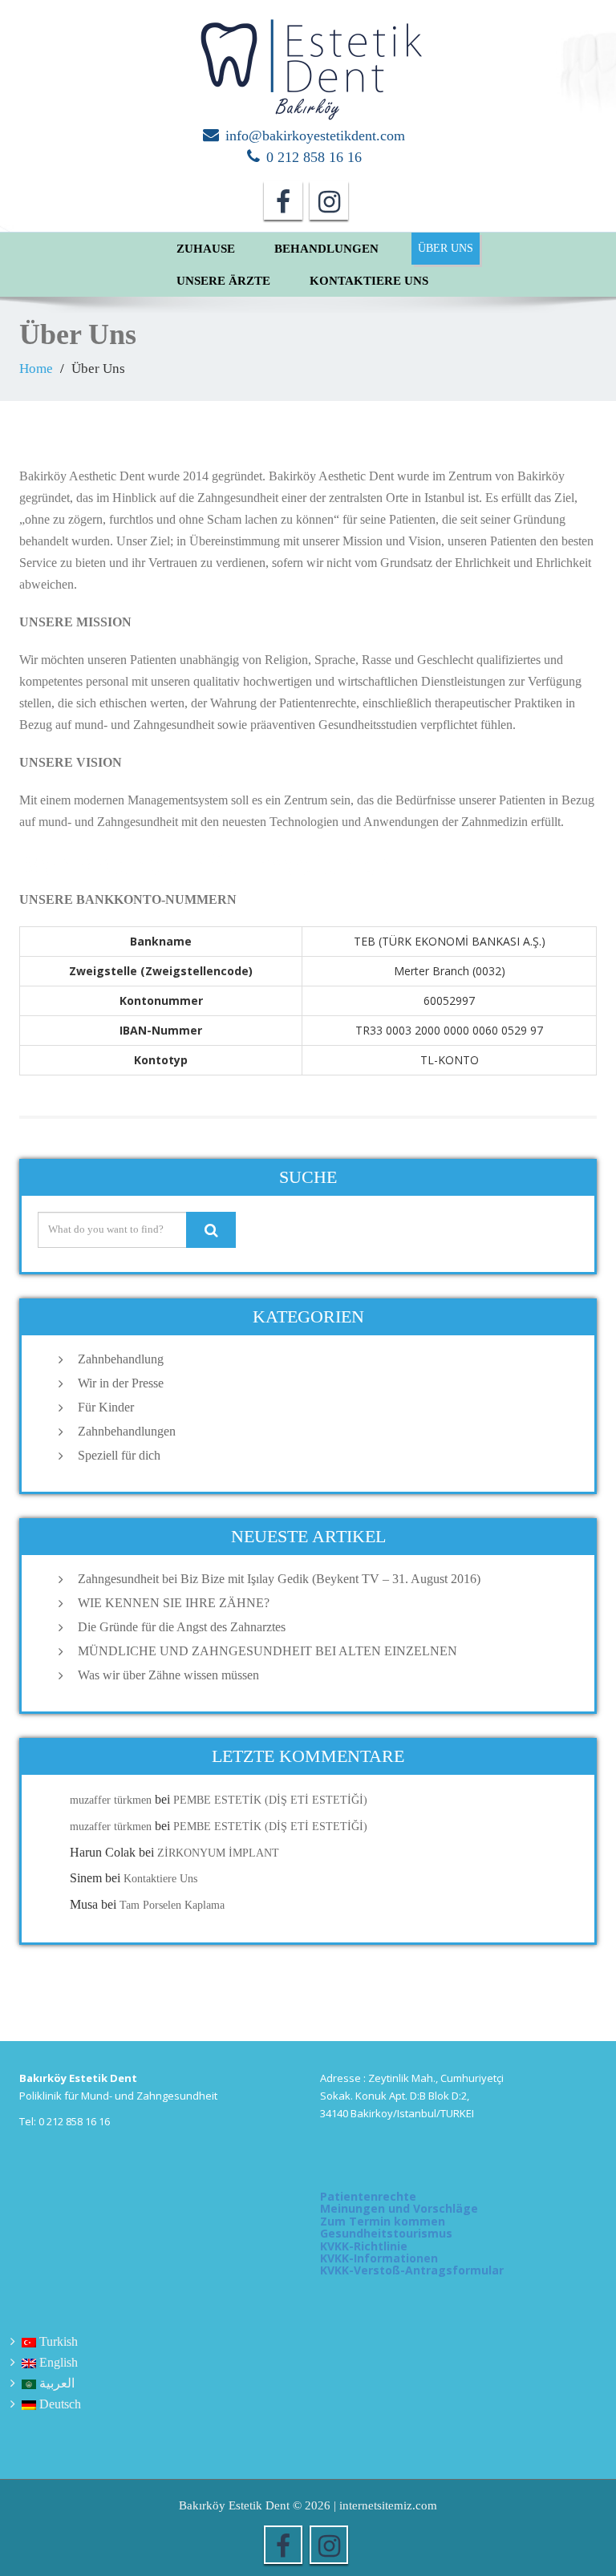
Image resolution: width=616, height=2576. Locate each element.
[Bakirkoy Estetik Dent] (308, 63)
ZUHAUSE (206, 249)
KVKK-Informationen (379, 2258)
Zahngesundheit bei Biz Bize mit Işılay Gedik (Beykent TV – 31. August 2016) (279, 1579)
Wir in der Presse (121, 1383)
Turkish (59, 2341)
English (59, 2362)
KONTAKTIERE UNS (369, 281)
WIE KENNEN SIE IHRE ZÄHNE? (174, 1603)
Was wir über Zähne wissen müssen (168, 1675)
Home (36, 369)
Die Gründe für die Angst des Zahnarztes (182, 1627)
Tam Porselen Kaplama (172, 1905)
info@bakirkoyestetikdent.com (315, 136)
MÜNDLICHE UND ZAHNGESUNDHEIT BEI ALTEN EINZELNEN (267, 1651)
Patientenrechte (368, 2196)
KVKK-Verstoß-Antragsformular (412, 2270)
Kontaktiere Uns (160, 1879)
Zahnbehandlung (121, 1359)
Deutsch (60, 2404)
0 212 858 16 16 (314, 157)
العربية (57, 2383)
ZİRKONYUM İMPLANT (218, 1853)
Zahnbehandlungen (127, 1431)
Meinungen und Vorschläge (399, 2208)
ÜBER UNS (446, 248)
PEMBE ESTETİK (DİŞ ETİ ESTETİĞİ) (270, 1800)
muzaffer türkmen (111, 1800)
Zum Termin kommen (383, 2221)
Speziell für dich (119, 1455)
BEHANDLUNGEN (326, 249)
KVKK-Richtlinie (364, 2246)
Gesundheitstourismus (386, 2233)
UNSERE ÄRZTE (223, 281)
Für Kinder (106, 1407)
